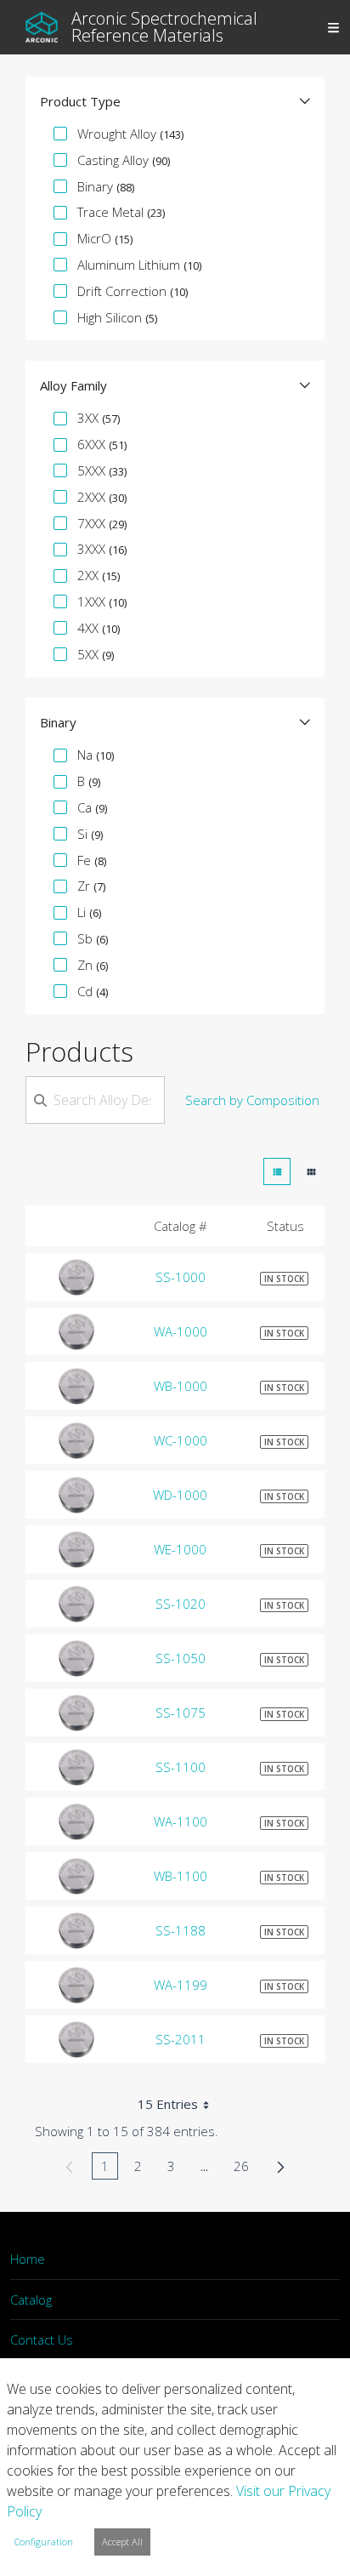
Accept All (122, 2542)
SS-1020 (181, 1604)
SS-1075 (181, 1713)
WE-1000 (180, 1549)
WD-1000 (180, 1495)
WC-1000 (181, 1440)
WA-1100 (181, 1821)
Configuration (44, 2542)
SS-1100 (181, 1767)
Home (28, 2259)
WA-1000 (181, 1331)
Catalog (31, 2300)
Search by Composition (252, 1100)
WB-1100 (181, 1876)
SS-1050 (181, 1658)
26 (246, 2169)
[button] (175, 101)
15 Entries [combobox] (168, 2104)
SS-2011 (181, 2039)
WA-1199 (181, 1985)
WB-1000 (181, 1386)
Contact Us (42, 2339)
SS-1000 (181, 1277)
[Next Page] (281, 2166)
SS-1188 (181, 1930)
